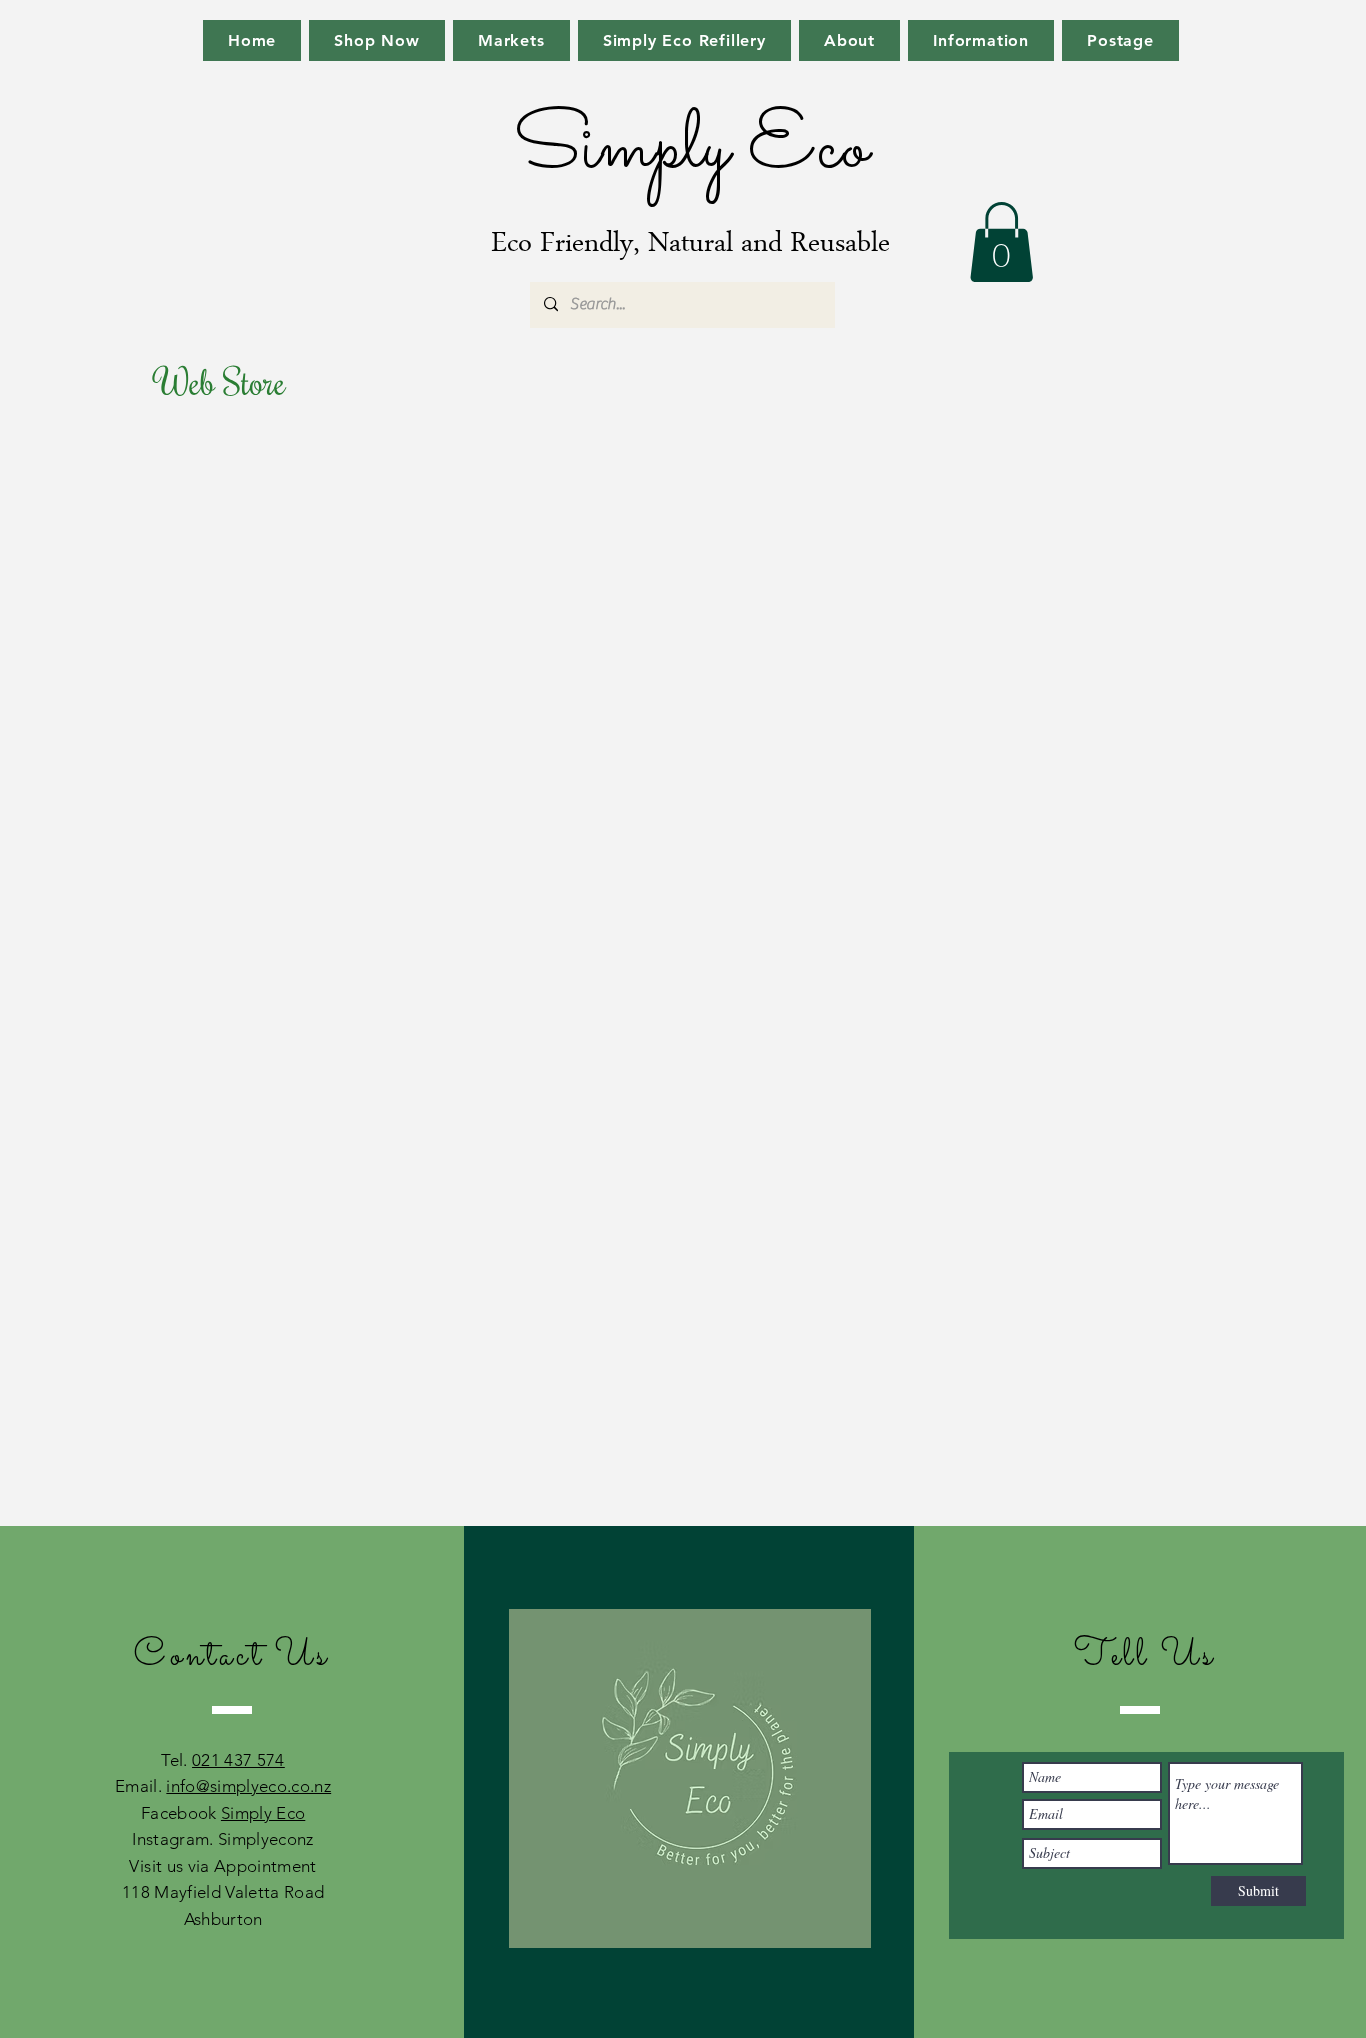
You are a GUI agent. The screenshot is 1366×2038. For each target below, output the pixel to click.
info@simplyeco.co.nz (248, 1786)
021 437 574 (238, 1760)
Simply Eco (263, 1813)
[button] (1001, 242)
